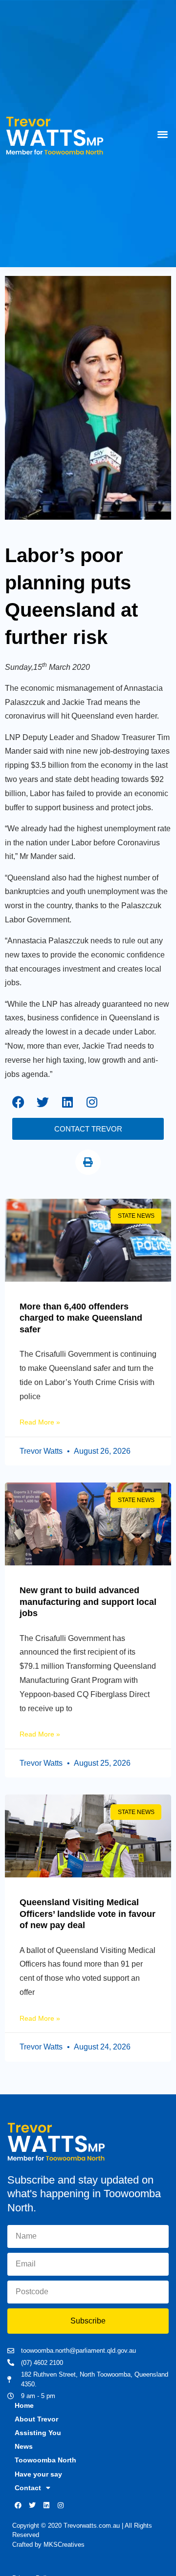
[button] (163, 134)
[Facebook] (18, 1102)
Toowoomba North (45, 2460)
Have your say (38, 2474)
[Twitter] (43, 1102)
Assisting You (38, 2433)
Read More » (40, 1422)
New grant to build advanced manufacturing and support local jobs (88, 1602)
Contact (28, 2488)
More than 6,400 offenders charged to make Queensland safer (81, 1318)
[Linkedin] (67, 1102)
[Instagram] (92, 1102)
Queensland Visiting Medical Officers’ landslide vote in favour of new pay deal (88, 1914)
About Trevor (36, 2419)
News (24, 2446)
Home (24, 2405)
